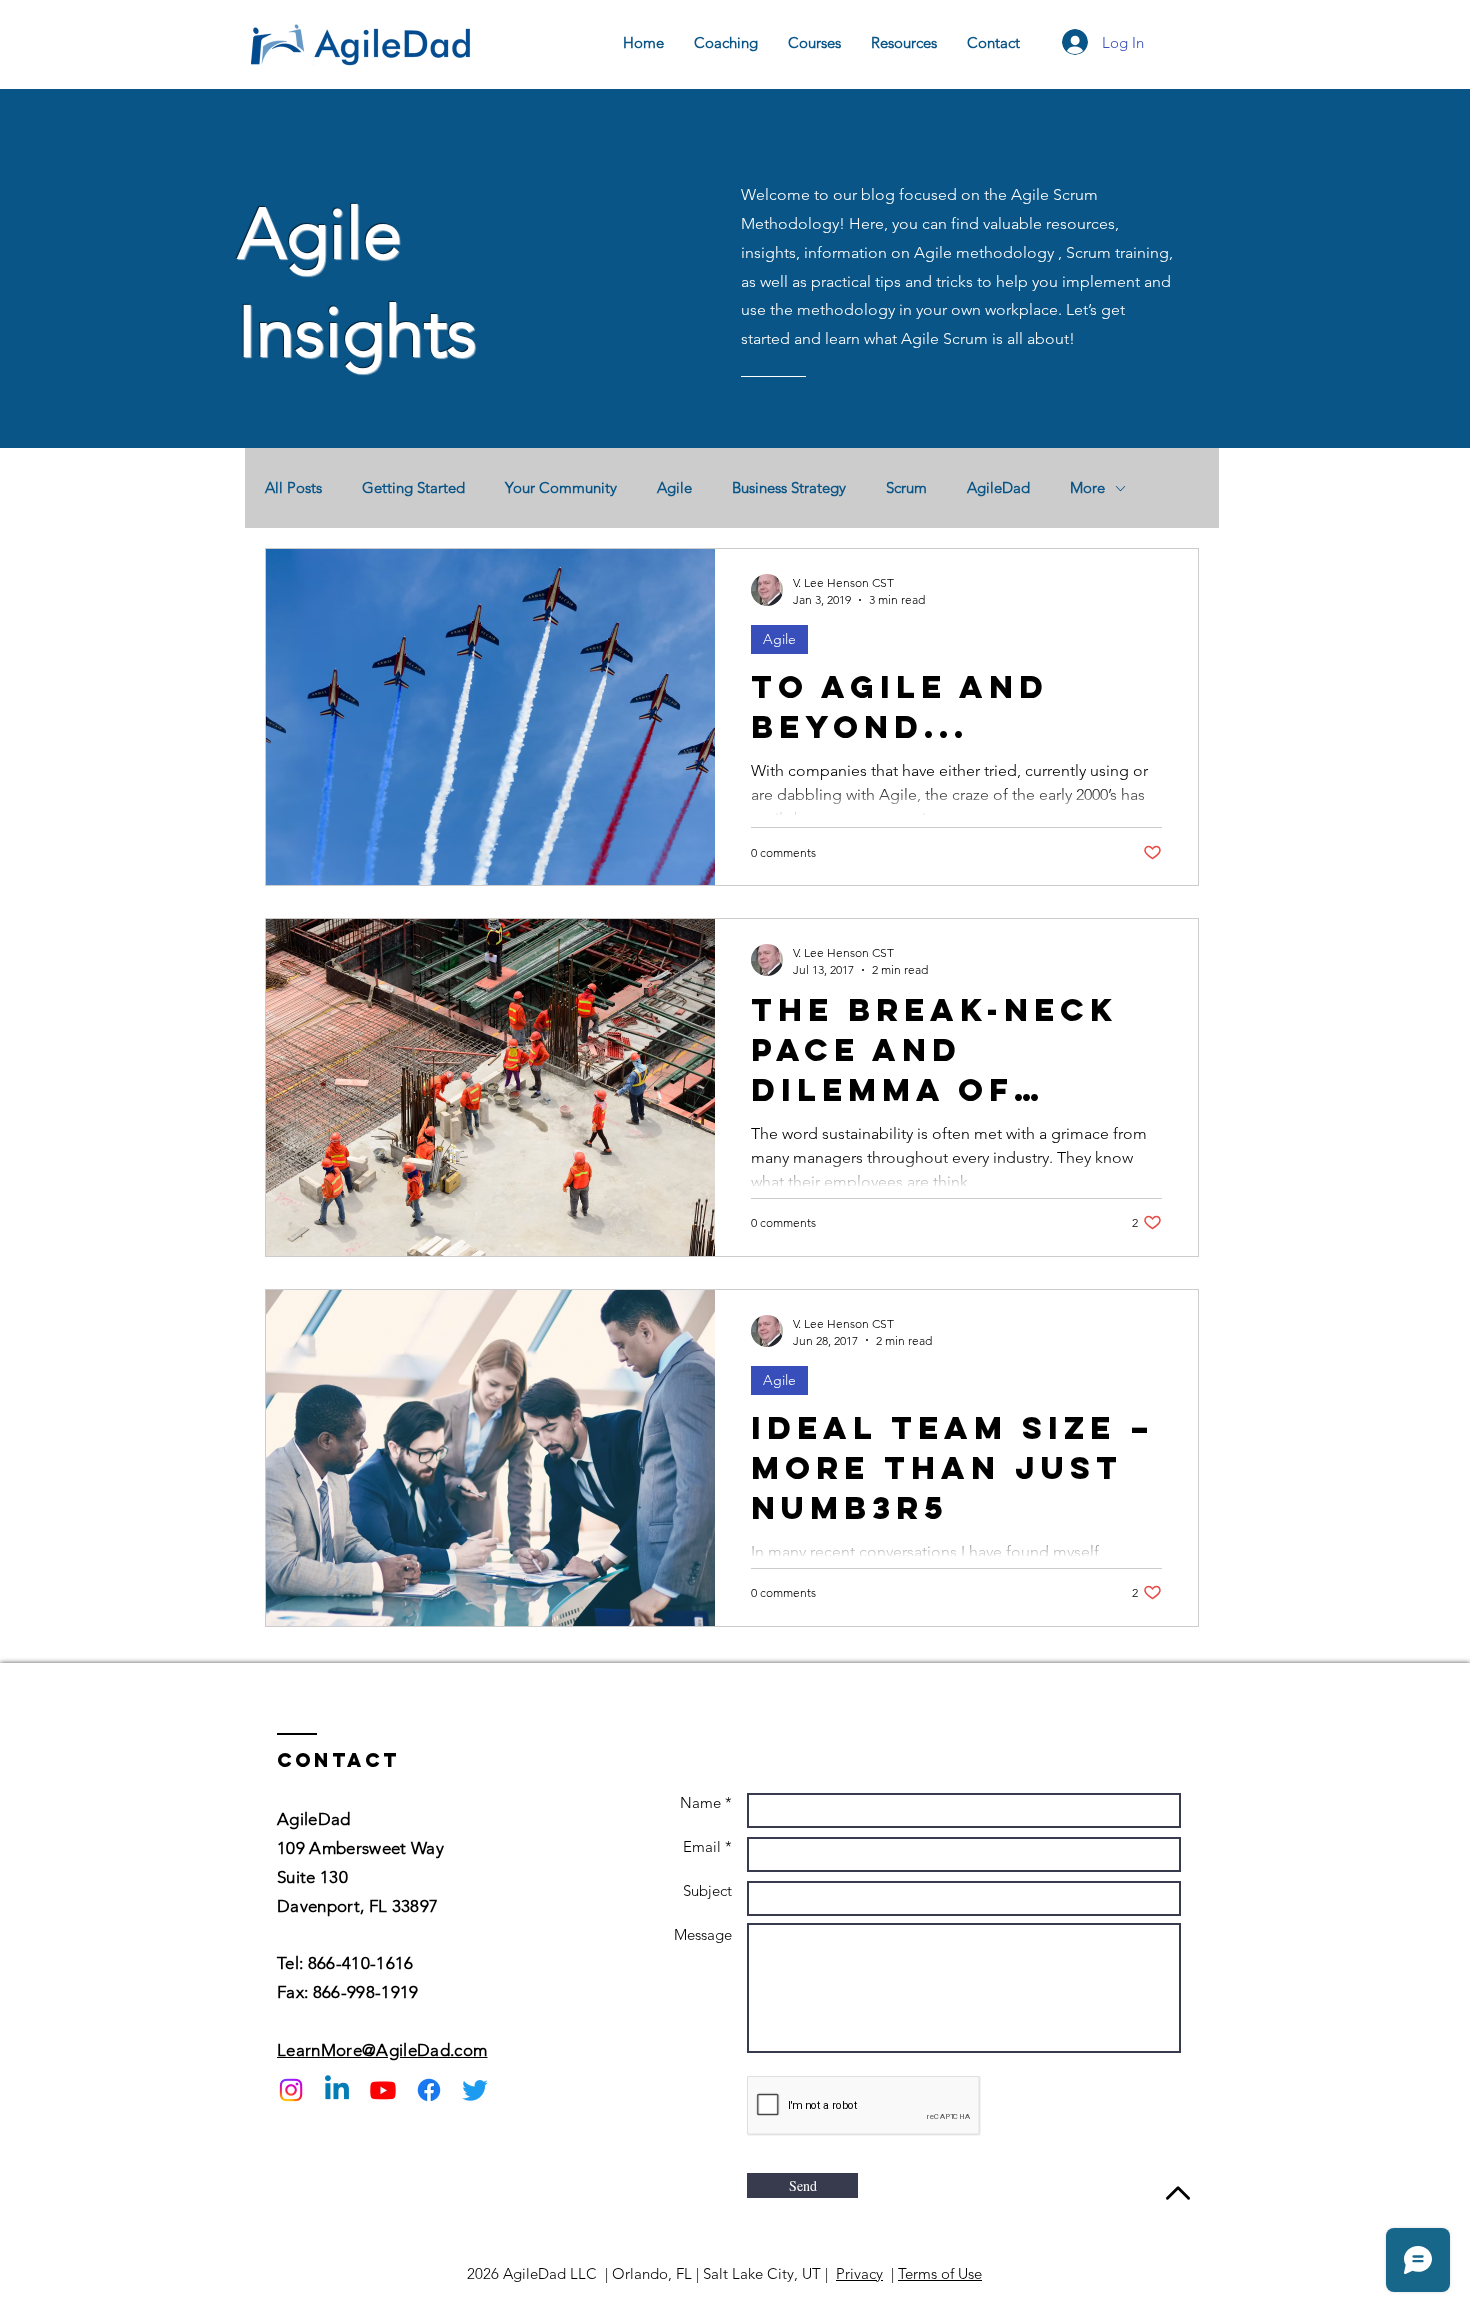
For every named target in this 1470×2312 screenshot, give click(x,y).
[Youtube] (383, 2090)
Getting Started (413, 488)
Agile (674, 488)
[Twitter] (475, 2090)
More (1087, 488)
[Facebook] (429, 2090)
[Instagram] (291, 2090)
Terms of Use (940, 2273)
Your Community (561, 488)
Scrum (906, 488)
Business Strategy (789, 488)
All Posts (293, 488)
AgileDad (998, 488)
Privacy (859, 2273)
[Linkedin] (337, 2090)
